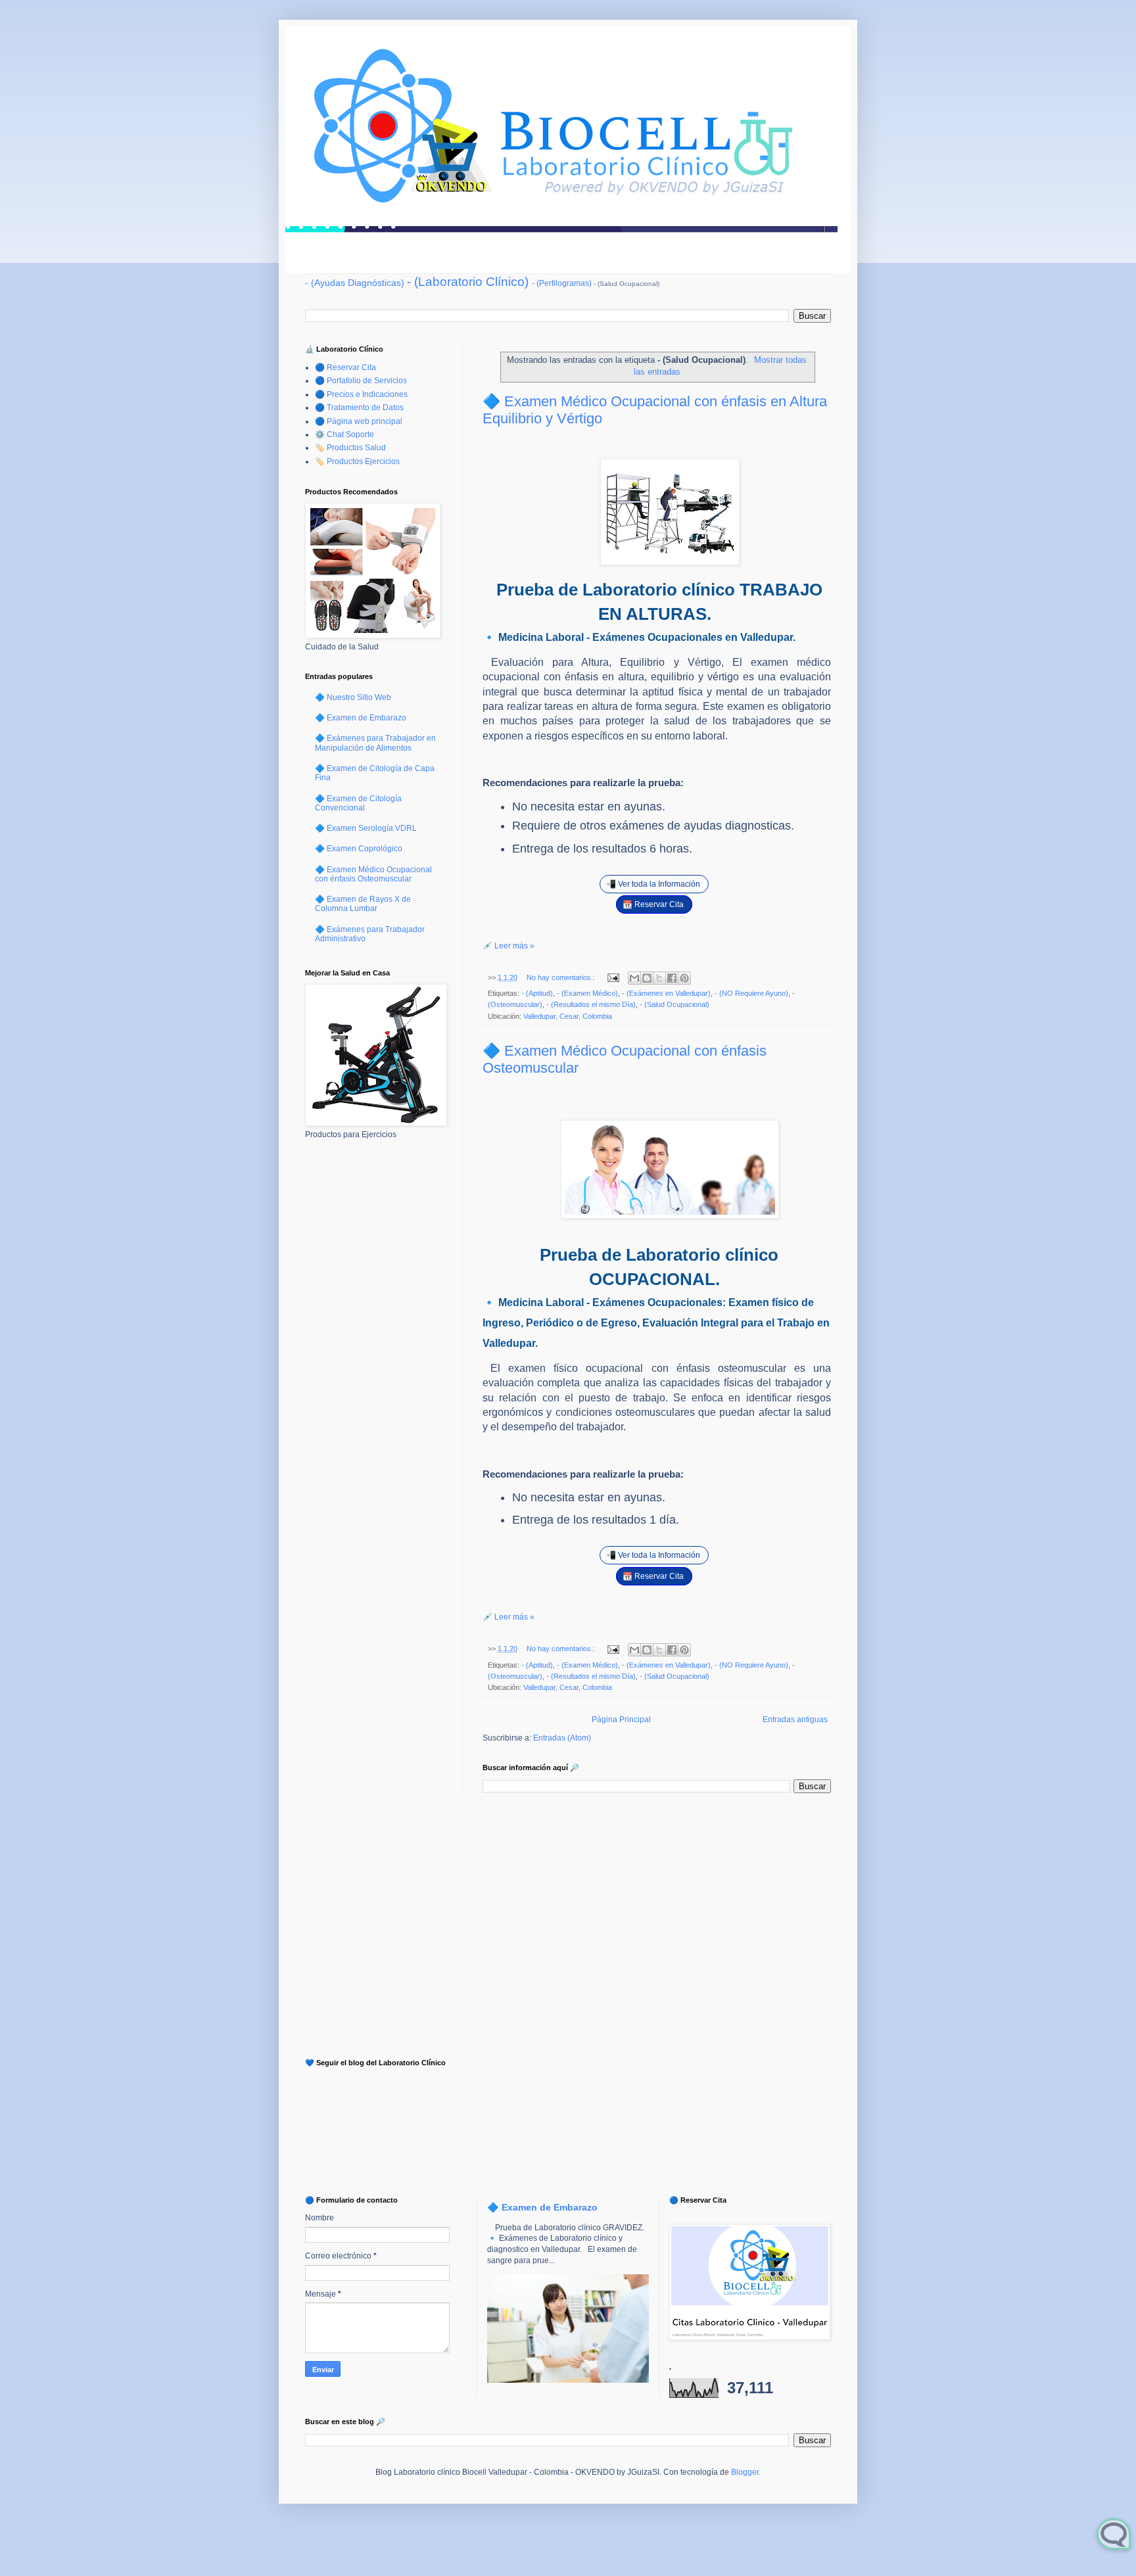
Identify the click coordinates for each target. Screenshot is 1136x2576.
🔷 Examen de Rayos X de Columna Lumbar (363, 904)
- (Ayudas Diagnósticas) (355, 283)
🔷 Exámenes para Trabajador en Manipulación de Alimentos (375, 743)
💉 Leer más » (509, 946)
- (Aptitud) (537, 993)
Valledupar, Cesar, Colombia (568, 1016)
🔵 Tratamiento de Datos (359, 408)
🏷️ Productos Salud (350, 448)
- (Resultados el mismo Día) (591, 1004)
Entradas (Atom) (562, 1738)
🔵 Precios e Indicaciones (361, 394)
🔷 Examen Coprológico (359, 849)
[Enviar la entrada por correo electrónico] (613, 977)
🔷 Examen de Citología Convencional (358, 803)
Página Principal (621, 1720)
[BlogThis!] (647, 978)
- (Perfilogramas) (562, 283)
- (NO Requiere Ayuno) (751, 993)
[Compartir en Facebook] (672, 978)
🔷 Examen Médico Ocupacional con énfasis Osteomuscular (373, 874)
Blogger (745, 2472)
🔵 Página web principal (359, 421)
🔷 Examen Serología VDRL (366, 828)
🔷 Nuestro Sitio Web (353, 697)
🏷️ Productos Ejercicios (357, 461)
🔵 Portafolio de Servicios (361, 381)
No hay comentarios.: (562, 977)
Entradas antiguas (795, 1720)
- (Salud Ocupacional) (674, 1004)
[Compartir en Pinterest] (684, 978)
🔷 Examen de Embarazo (361, 718)
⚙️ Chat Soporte (344, 434)
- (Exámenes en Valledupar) (666, 993)
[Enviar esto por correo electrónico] (634, 978)
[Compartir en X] (659, 978)
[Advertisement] (374, 1357)
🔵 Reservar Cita (345, 367)
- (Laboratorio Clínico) (468, 282)
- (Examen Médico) (587, 993)
